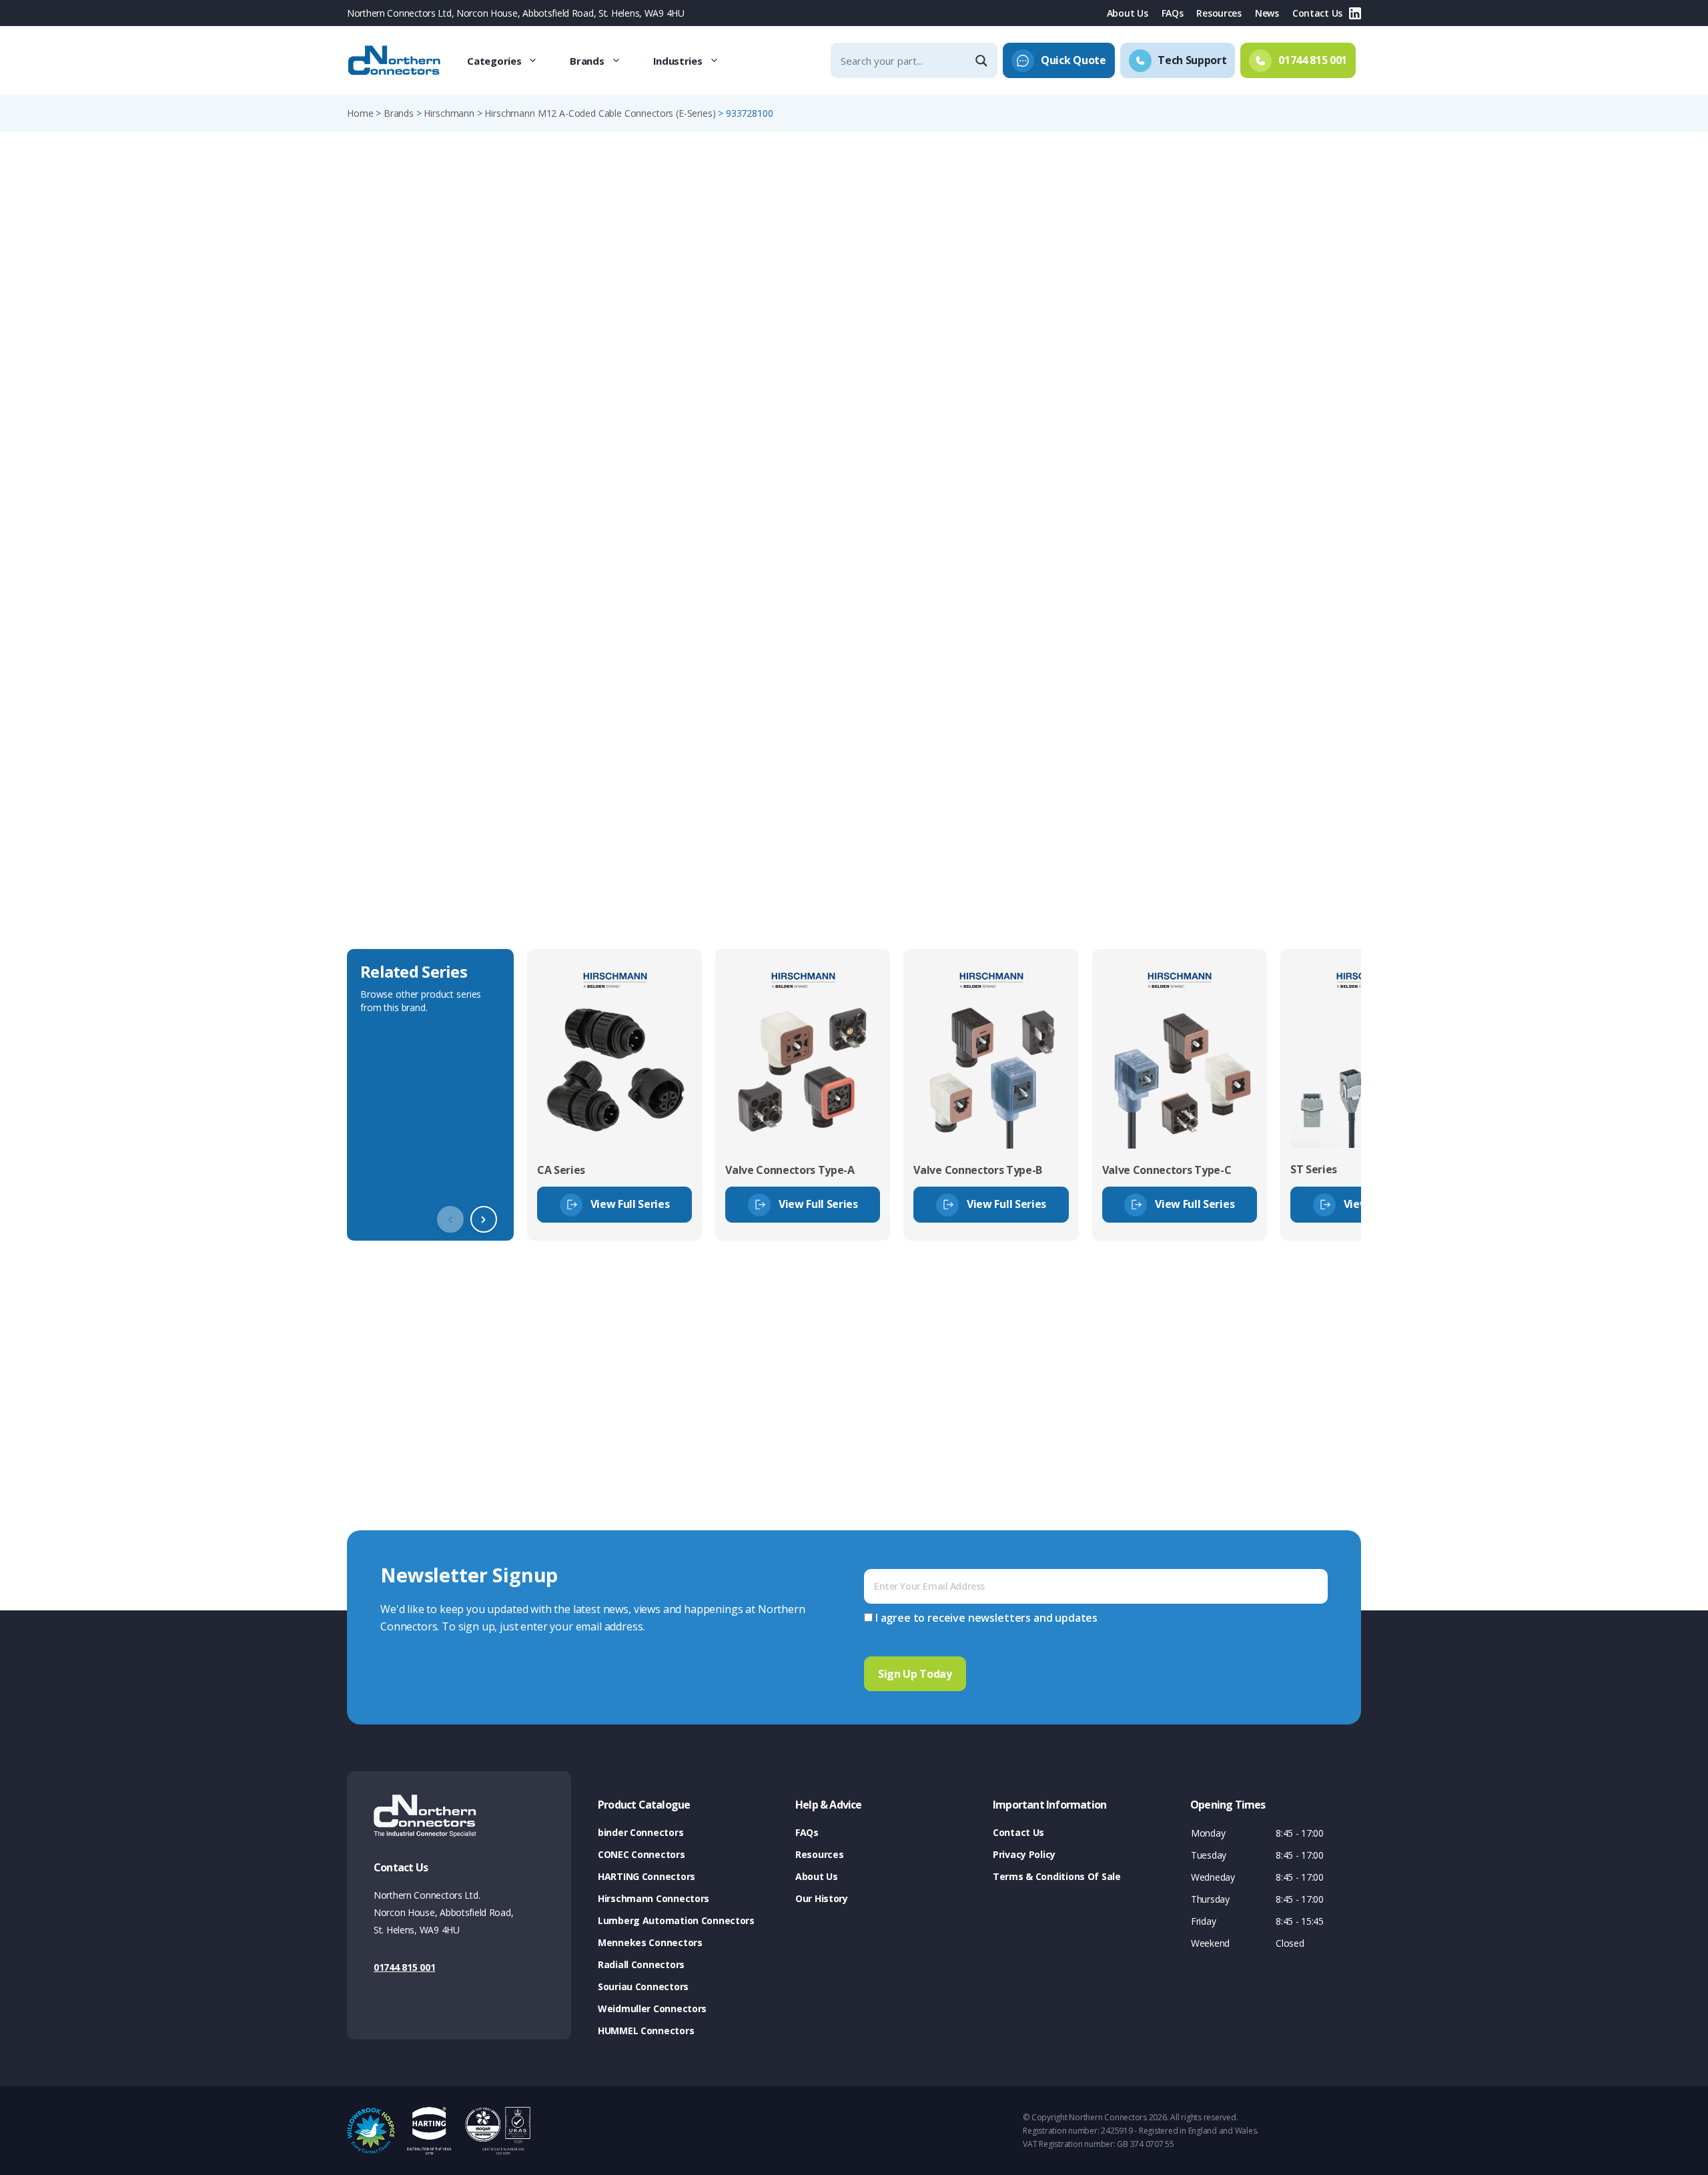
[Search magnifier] (983, 61)
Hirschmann (449, 113)
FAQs (1173, 13)
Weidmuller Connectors (652, 2008)
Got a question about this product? (1268, 350)
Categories (494, 61)
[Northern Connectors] (396, 61)
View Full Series (630, 1204)
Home (360, 113)
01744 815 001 (404, 1967)
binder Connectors (640, 1832)
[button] (484, 1219)
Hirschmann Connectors (654, 1898)
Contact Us (1317, 13)
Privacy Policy (1024, 1854)
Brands (587, 61)
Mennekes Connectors (650, 1942)
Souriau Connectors (643, 1986)
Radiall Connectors (641, 1964)
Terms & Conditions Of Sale (1057, 1876)
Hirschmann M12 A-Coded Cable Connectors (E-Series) (600, 113)
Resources (1219, 13)
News (1267, 13)
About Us (1128, 13)
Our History (822, 1898)
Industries (678, 61)
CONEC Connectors (642, 1854)
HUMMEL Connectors (646, 2031)
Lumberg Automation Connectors (676, 1920)
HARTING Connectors (647, 1876)
